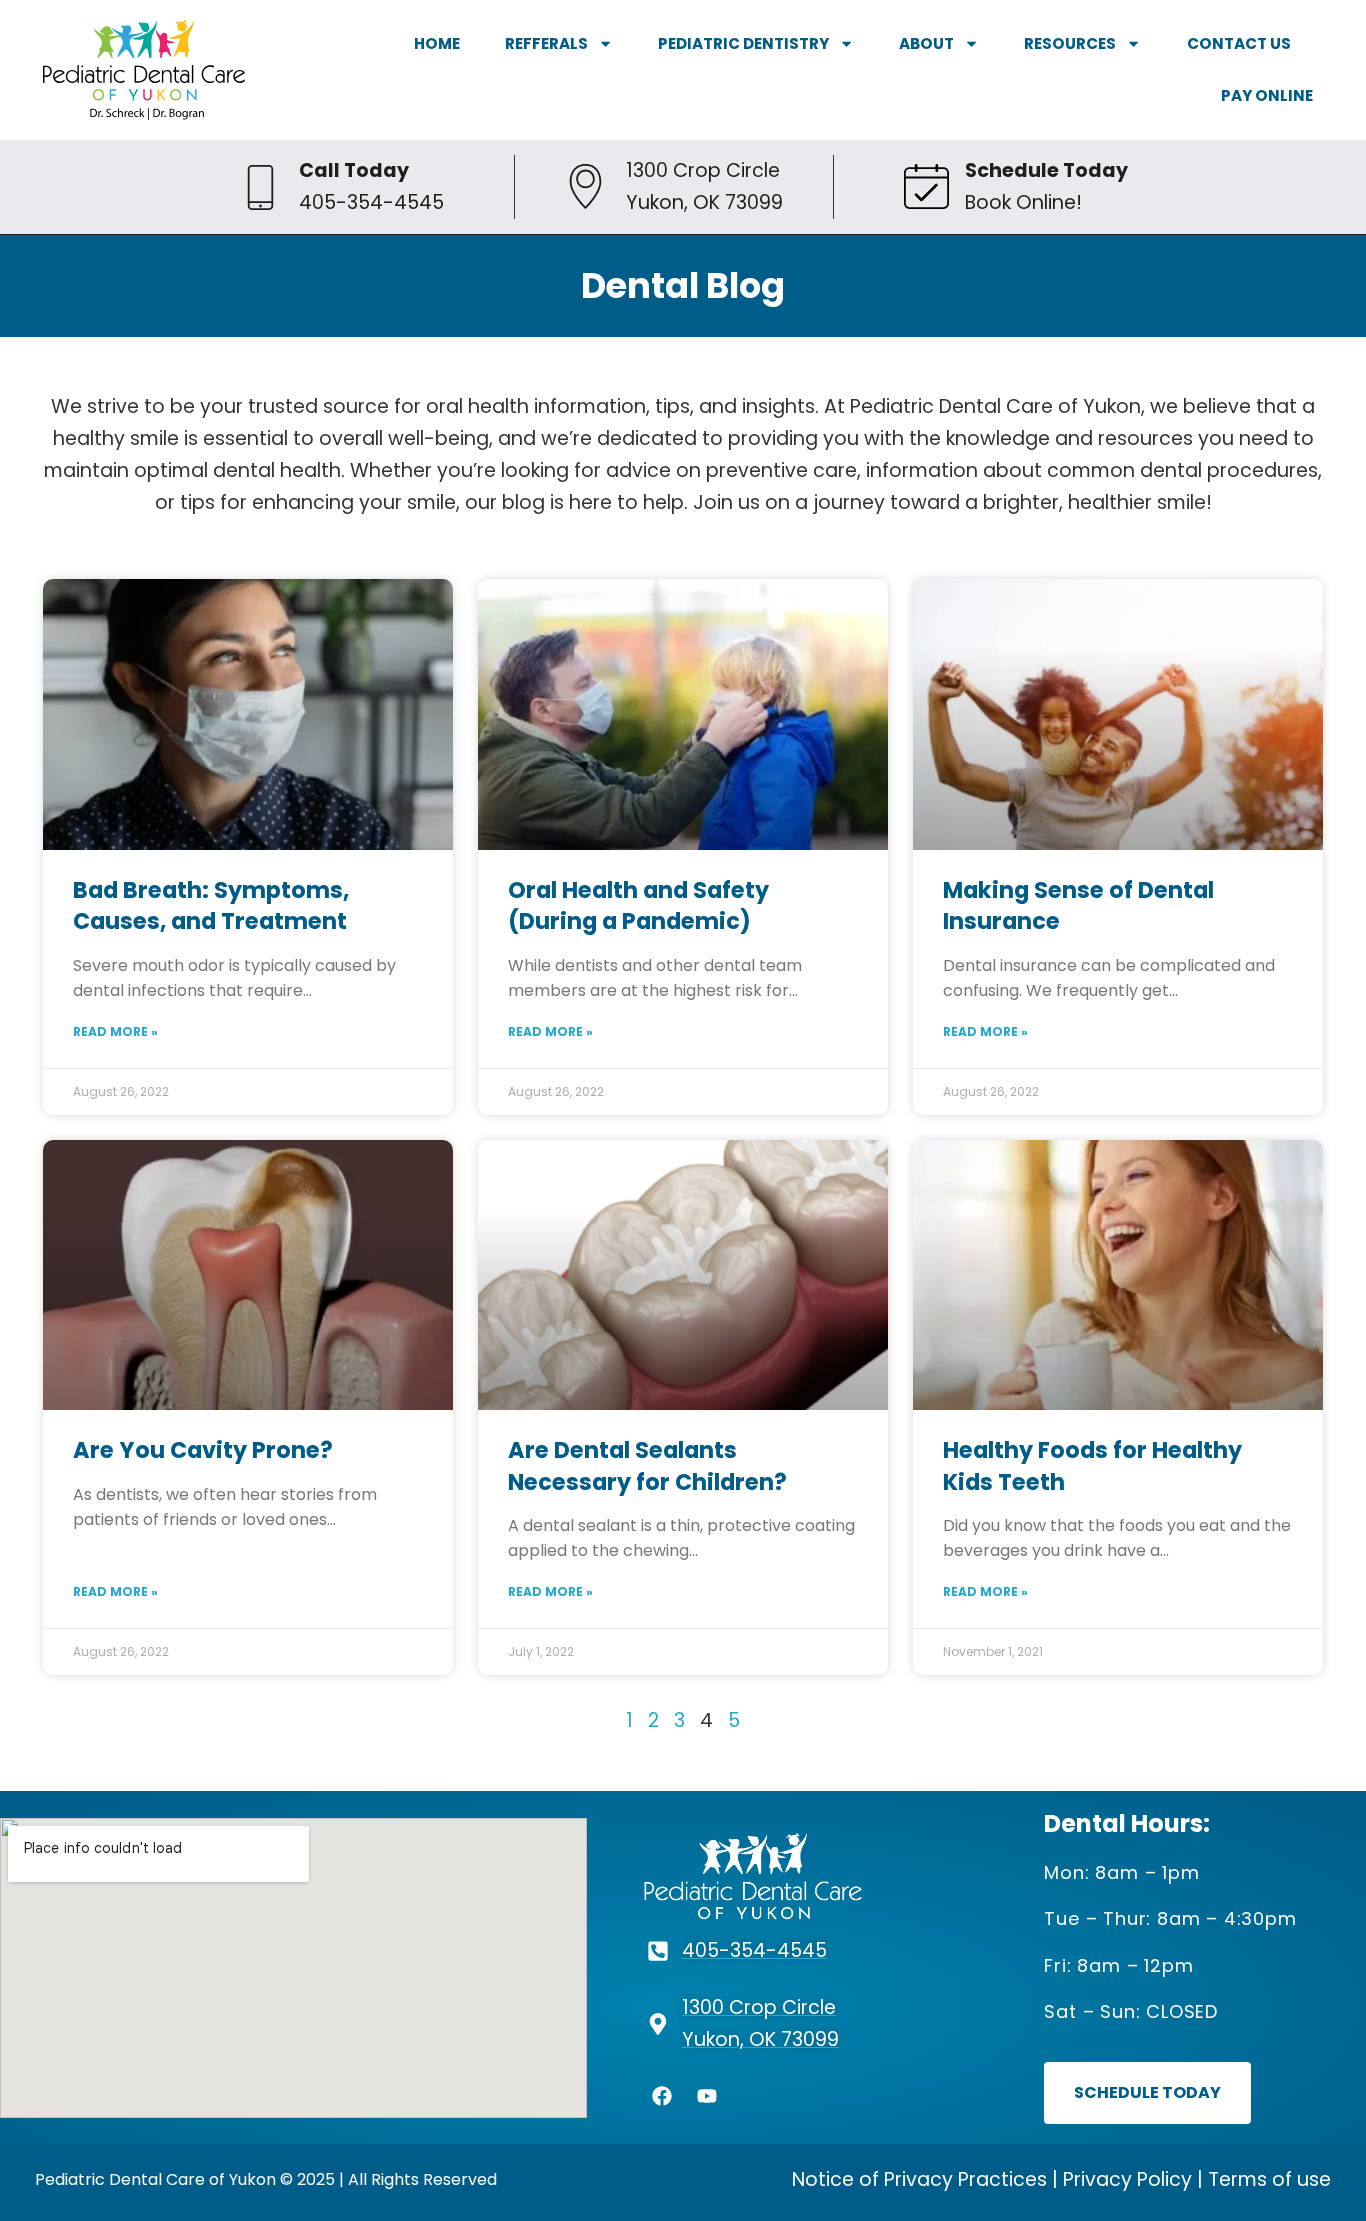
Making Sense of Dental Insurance (1078, 905)
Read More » (115, 1031)
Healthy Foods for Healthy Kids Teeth (1092, 1465)
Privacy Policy (1127, 2179)
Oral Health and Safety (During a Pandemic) (638, 905)
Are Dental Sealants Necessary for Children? (647, 1465)
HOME (437, 43)
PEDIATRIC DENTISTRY (743, 43)
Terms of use (1269, 2179)
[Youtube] (707, 2096)
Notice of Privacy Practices (919, 2179)
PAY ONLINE (1267, 95)
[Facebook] (662, 2096)
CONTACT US (1239, 43)
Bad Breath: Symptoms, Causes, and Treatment (211, 905)
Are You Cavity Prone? (203, 1450)
